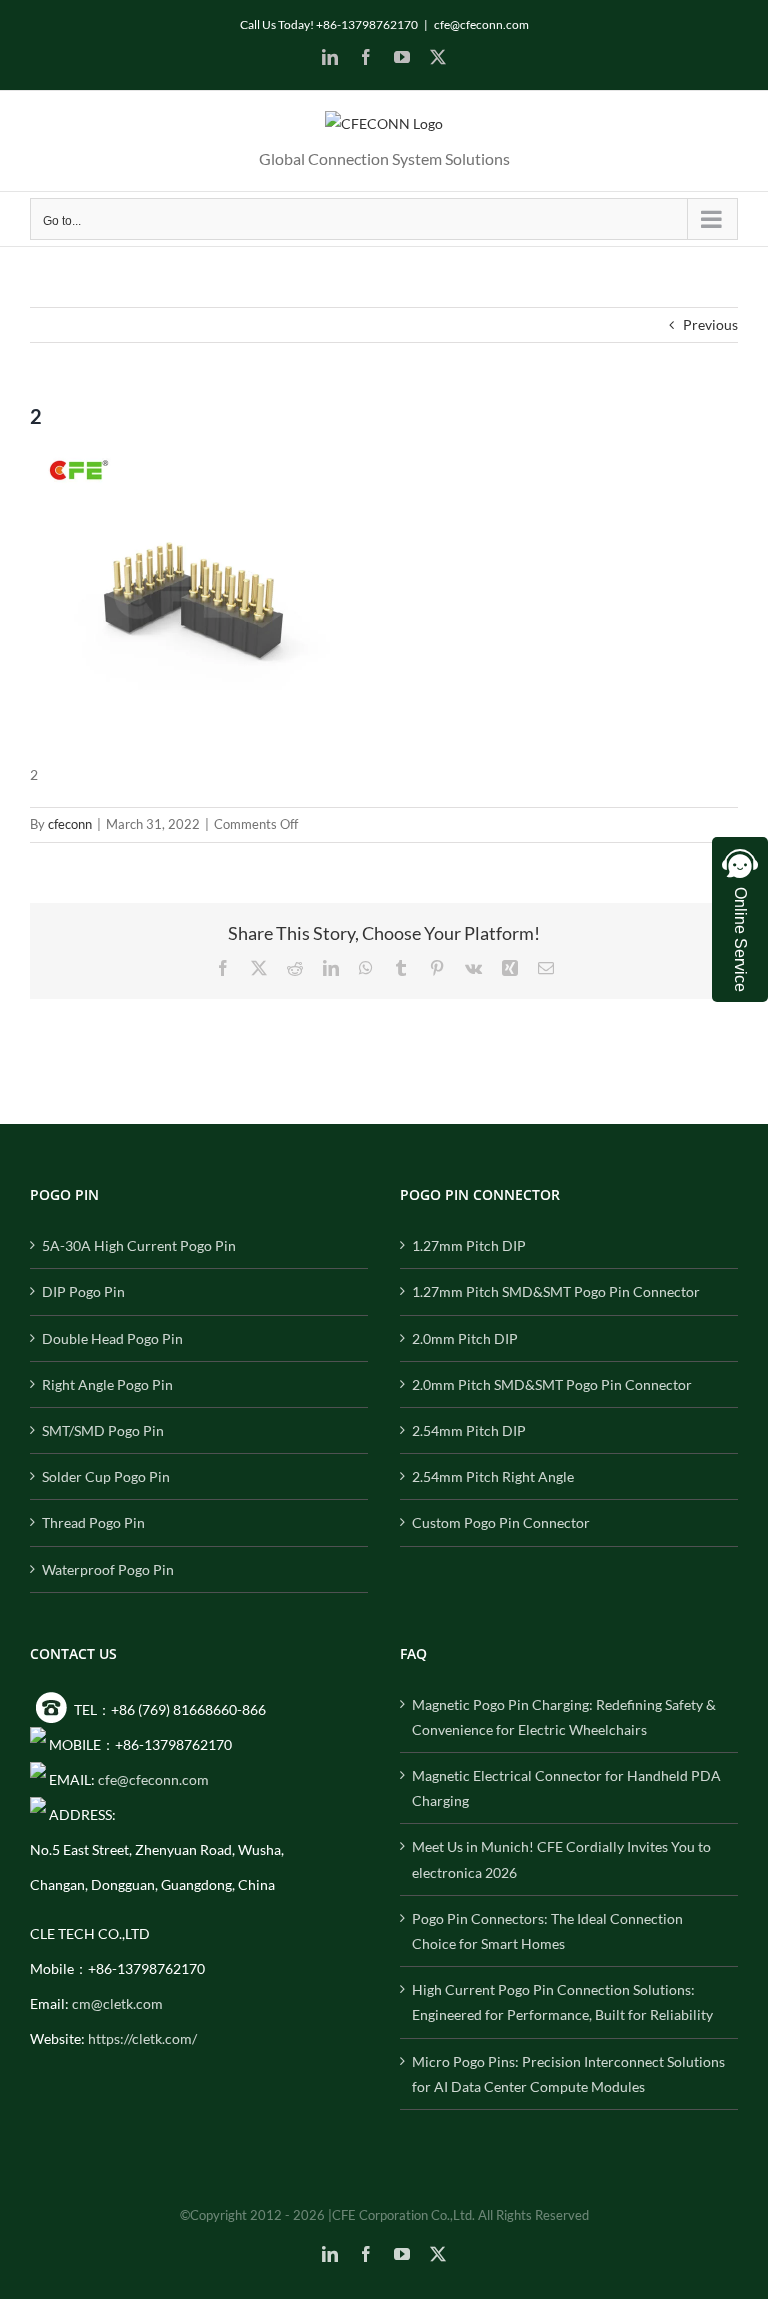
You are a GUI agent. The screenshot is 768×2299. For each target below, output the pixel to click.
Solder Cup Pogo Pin (106, 1476)
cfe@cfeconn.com (481, 24)
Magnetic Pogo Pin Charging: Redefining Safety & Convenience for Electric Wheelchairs (564, 1717)
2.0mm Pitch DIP (465, 1338)
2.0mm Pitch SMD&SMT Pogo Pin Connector (552, 1384)
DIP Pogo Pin (83, 1291)
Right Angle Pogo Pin (107, 1384)
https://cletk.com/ (142, 2038)
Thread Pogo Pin (93, 1522)
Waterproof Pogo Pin (108, 1569)
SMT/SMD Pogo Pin (103, 1430)
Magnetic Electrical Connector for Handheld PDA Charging (566, 1788)
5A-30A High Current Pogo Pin (139, 1245)
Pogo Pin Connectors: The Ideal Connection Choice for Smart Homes (547, 1931)
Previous (710, 324)
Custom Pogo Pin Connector (501, 1522)
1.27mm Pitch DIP (469, 1245)
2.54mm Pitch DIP (469, 1430)
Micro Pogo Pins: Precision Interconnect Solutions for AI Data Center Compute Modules (568, 2074)
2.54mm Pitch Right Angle (493, 1476)
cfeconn (70, 824)
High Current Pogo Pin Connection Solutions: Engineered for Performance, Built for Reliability (562, 2002)
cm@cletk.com (117, 2003)
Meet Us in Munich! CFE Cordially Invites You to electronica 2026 (561, 1859)
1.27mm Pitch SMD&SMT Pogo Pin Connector (556, 1291)
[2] (180, 454)
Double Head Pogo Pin (112, 1338)
